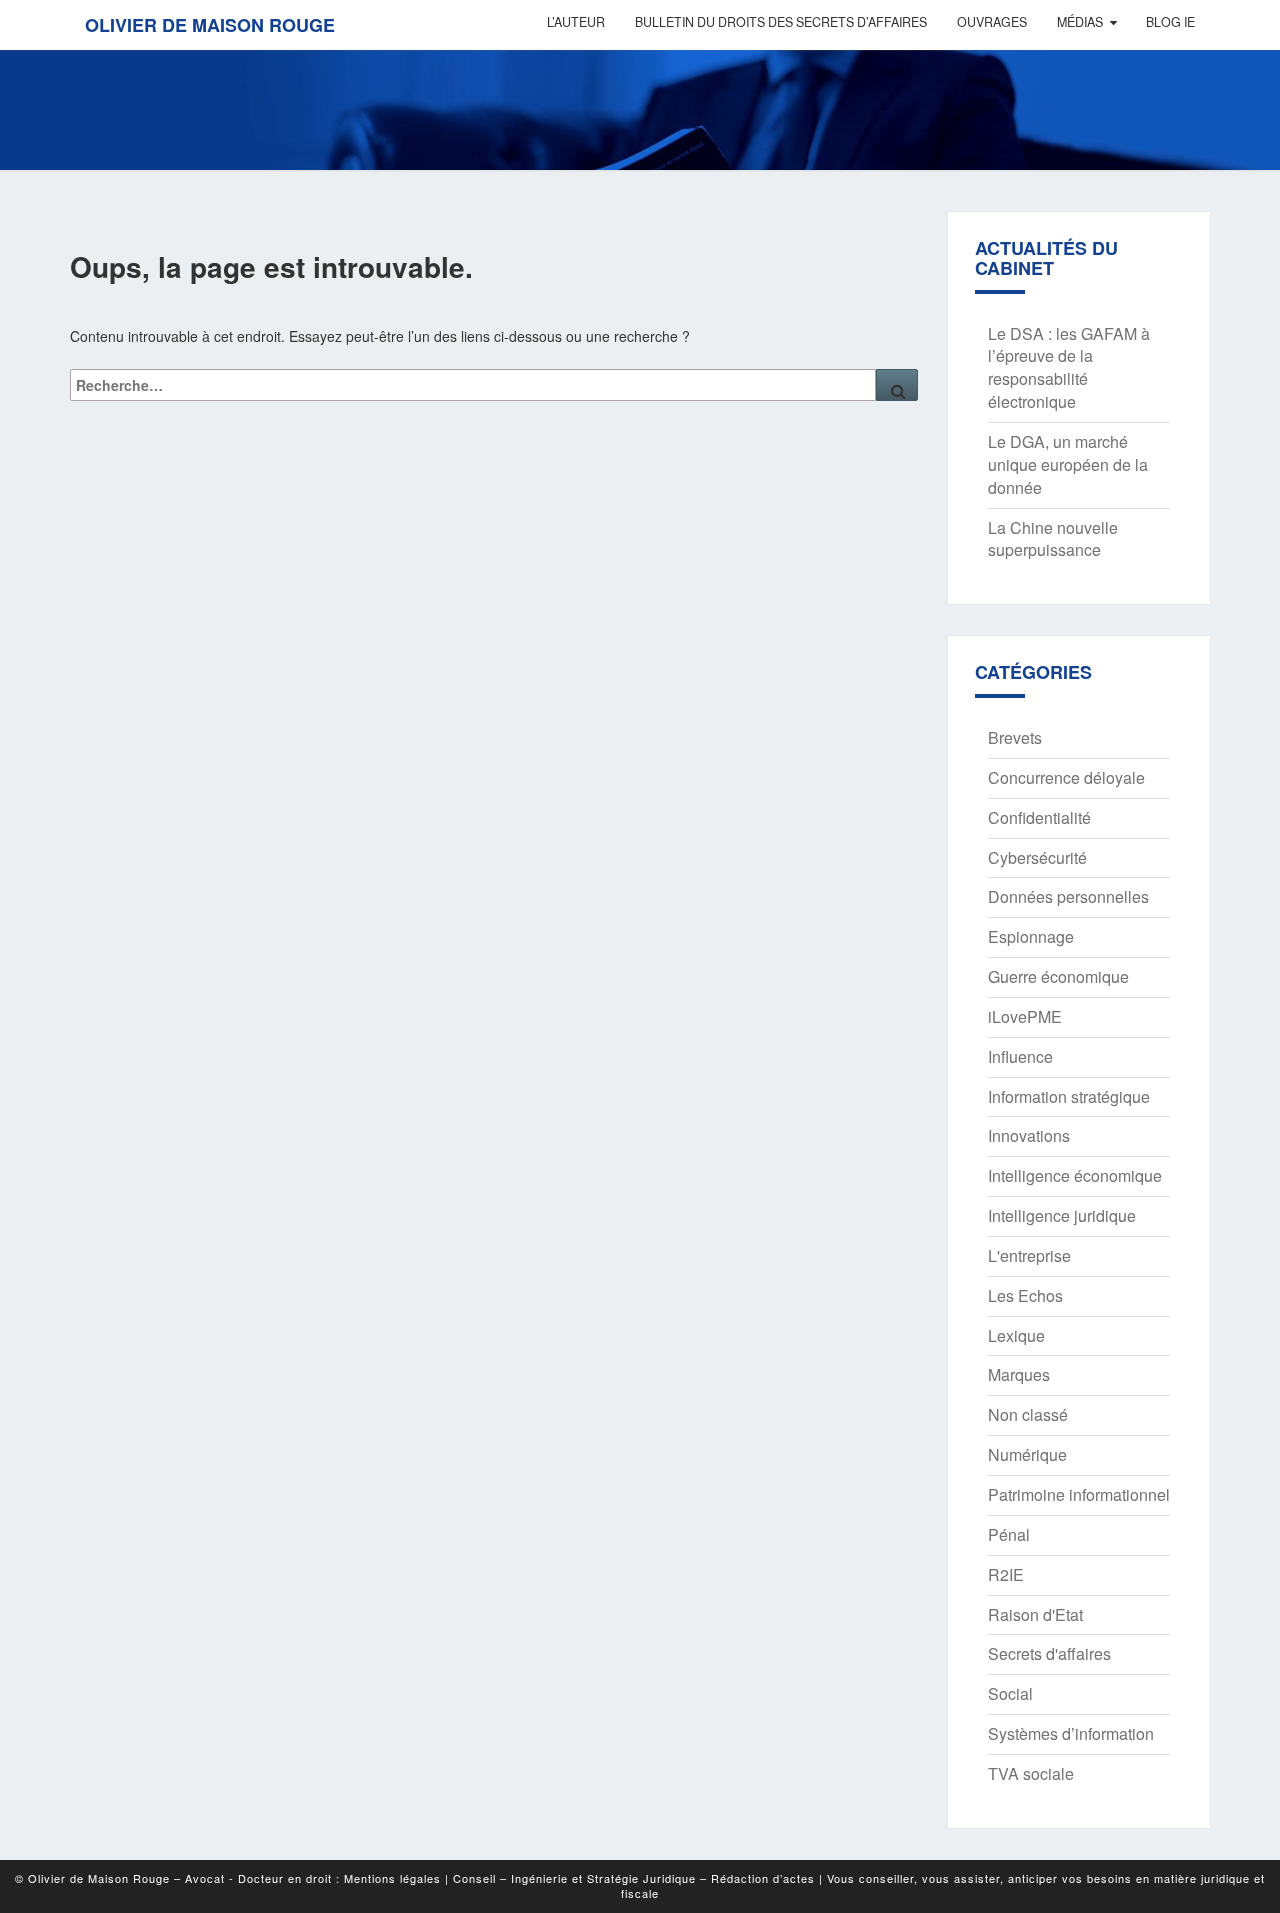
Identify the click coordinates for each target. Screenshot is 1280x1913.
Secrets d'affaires (1049, 1653)
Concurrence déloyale (1066, 777)
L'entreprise (1029, 1255)
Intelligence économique (1075, 1175)
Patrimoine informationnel (1079, 1494)
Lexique (1016, 1335)
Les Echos (1025, 1295)
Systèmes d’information (1071, 1733)
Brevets (1015, 737)
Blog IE (1170, 22)
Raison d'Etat (1035, 1614)
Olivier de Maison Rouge (210, 25)
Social (1010, 1693)
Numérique (1027, 1454)
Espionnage (1031, 936)
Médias (1080, 22)
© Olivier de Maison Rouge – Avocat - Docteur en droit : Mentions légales (228, 1878)
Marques (1019, 1374)
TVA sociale (1031, 1773)
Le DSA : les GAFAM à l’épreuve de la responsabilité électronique (1069, 368)
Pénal (1009, 1534)
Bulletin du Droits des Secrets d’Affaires (781, 22)
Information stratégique (1069, 1096)
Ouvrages (992, 22)
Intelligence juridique (1062, 1215)
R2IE (1006, 1574)
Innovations (1029, 1135)
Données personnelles (1068, 896)
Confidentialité (1039, 817)
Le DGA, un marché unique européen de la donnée (1068, 464)
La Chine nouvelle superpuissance (1053, 539)
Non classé (1028, 1414)
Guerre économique (1058, 976)
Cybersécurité (1037, 857)
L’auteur (576, 22)
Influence (1020, 1056)
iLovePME (1025, 1016)
